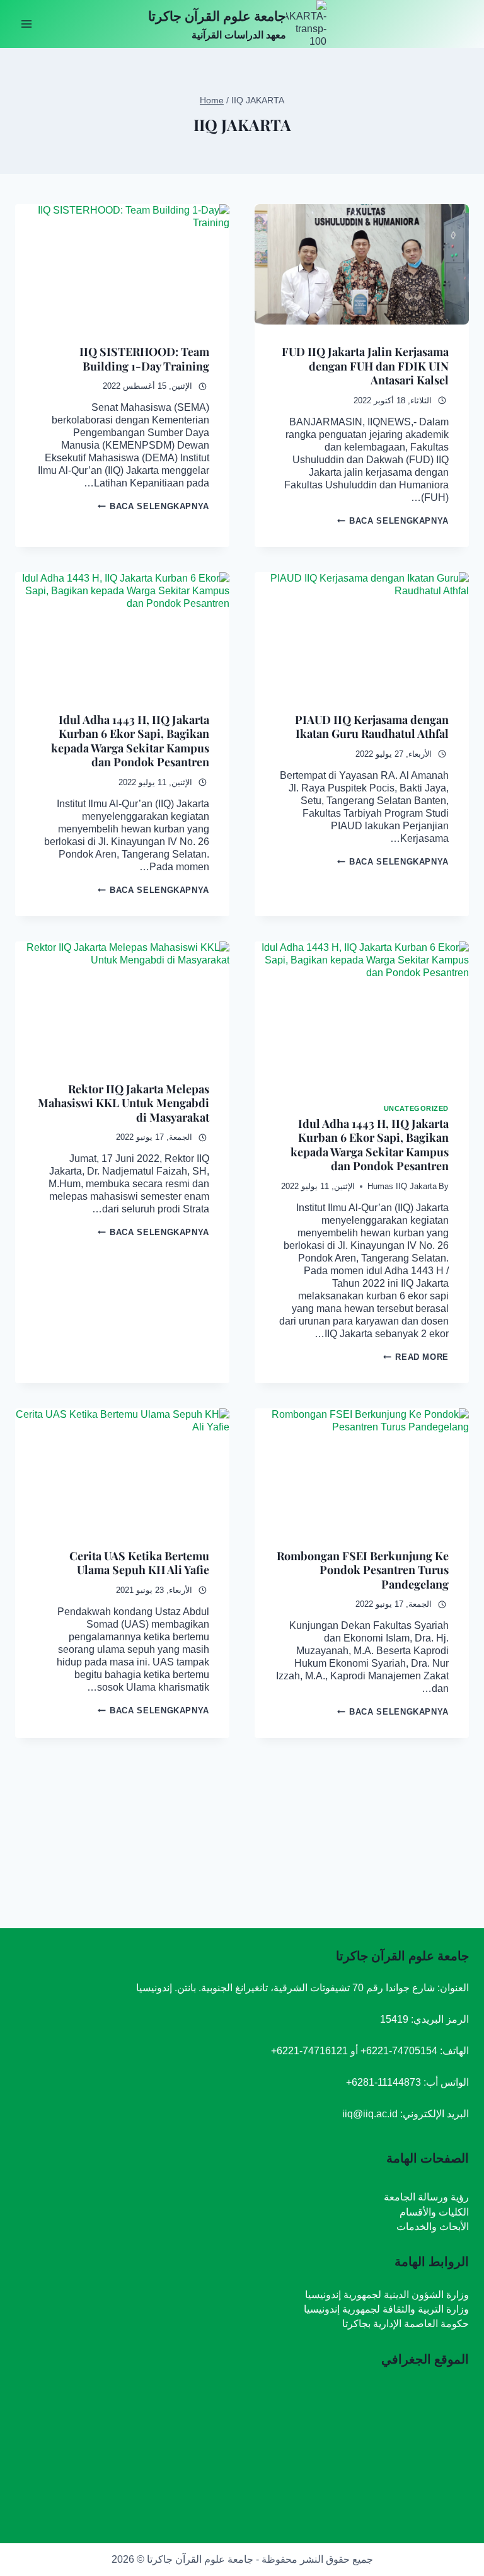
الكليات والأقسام (434, 2212)
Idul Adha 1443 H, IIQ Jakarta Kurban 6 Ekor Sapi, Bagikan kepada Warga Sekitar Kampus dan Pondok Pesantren (130, 741)
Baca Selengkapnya (393, 521)
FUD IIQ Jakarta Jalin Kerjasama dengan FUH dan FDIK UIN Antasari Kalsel (365, 366)
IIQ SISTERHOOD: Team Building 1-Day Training (144, 359)
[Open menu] (27, 24)
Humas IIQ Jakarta (402, 1186)
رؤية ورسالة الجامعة (426, 2197)
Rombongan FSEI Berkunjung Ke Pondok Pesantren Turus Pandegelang (363, 1570)
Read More (416, 1357)
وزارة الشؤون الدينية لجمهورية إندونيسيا (387, 2295)
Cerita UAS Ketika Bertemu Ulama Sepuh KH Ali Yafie (139, 1563)
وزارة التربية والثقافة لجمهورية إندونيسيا (386, 2309)
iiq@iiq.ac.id (370, 2114)
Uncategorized (416, 1108)
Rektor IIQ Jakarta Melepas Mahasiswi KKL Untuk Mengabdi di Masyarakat (124, 1103)
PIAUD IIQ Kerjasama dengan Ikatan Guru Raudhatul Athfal (372, 727)
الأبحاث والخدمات (433, 2227)
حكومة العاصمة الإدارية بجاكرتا (406, 2324)
